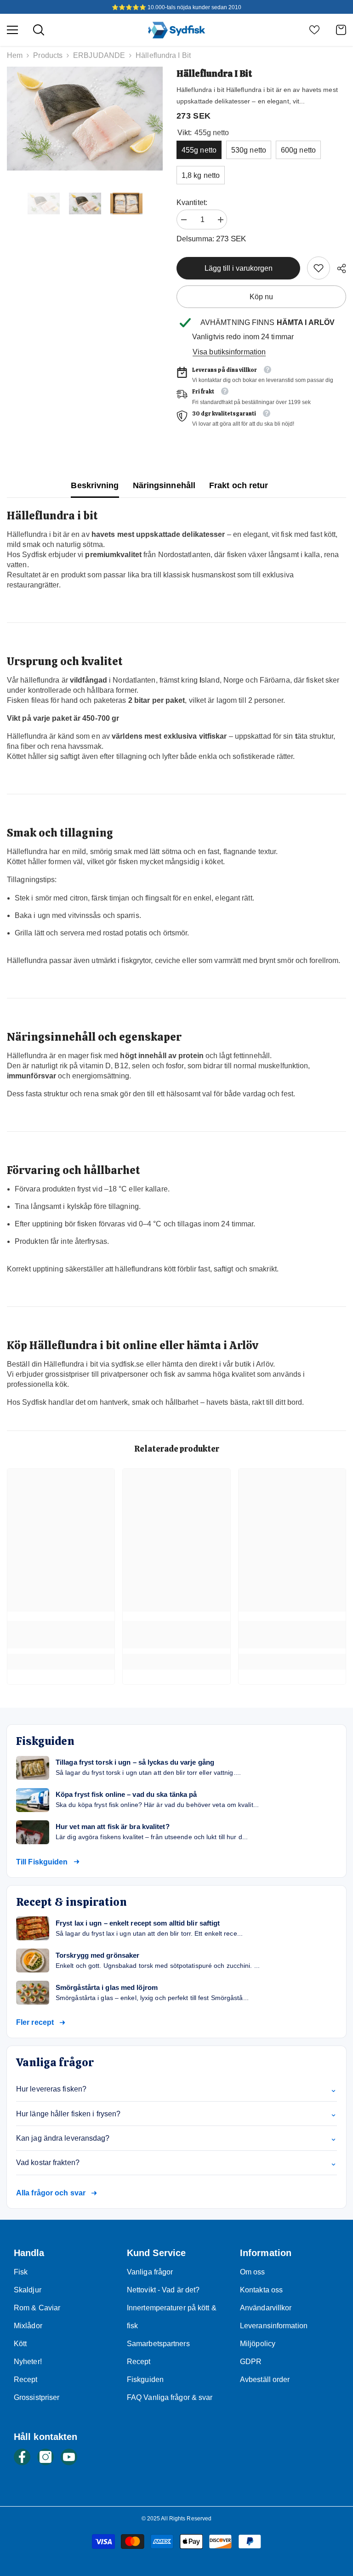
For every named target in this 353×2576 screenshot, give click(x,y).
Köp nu (261, 297)
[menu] (12, 30)
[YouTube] (69, 2457)
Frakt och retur (239, 485)
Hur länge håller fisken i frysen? (176, 2114)
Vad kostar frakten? (176, 2163)
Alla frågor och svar (51, 2193)
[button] (10, 204)
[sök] (39, 30)
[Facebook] (22, 2457)
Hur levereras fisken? (176, 2089)
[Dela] (338, 268)
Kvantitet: (192, 202)
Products (48, 55)
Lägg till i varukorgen (239, 268)
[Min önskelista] (314, 30)
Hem (15, 55)
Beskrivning (95, 485)
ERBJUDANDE (99, 55)
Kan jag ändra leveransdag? (176, 2138)
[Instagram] (46, 2457)
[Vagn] (341, 30)
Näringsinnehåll (164, 485)
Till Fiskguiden (42, 1862)
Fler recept (35, 2022)
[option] (85, 119)
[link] (319, 268)
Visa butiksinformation (229, 352)
